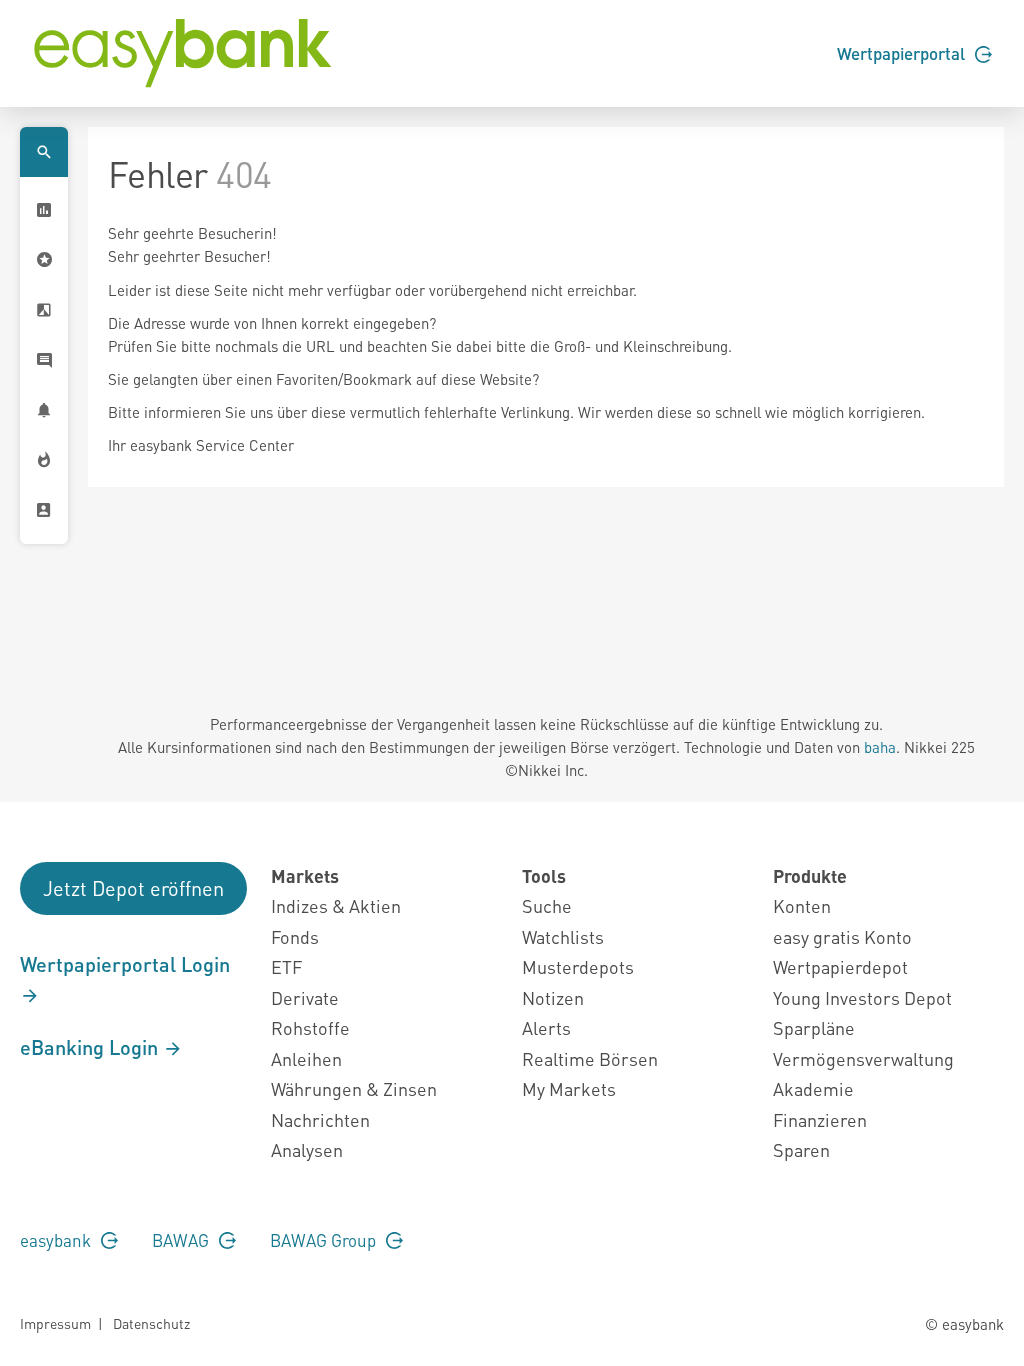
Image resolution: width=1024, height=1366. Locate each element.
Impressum (55, 1323)
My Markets (569, 1088)
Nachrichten (320, 1119)
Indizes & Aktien (336, 905)
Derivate (305, 997)
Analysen (307, 1149)
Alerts (546, 1027)
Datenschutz (151, 1323)
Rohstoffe (310, 1027)
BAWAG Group (325, 1240)
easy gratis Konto (842, 936)
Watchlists (563, 936)
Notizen (553, 997)
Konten (802, 905)
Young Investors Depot (862, 997)
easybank (57, 1240)
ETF (286, 966)
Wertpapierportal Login (125, 964)
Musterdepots (578, 966)
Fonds (295, 936)
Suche (547, 905)
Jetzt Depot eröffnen (133, 888)
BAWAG (182, 1240)
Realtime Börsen (590, 1058)
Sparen (801, 1149)
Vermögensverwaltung (863, 1058)
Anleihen (306, 1058)
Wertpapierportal (903, 53)
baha (880, 747)
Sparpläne (814, 1027)
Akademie (813, 1088)
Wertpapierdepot (840, 966)
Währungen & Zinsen (354, 1088)
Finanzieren (820, 1119)
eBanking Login (91, 1047)
